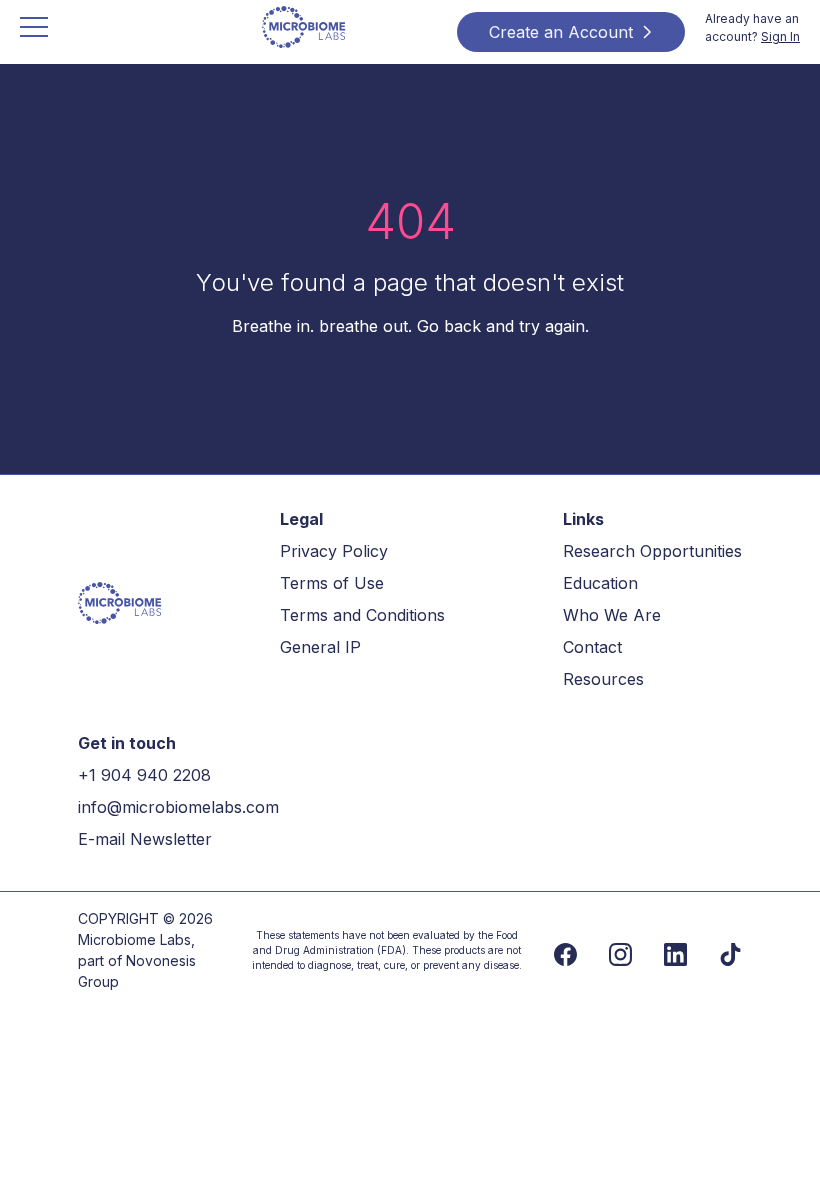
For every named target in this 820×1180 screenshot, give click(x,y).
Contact (592, 647)
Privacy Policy (334, 551)
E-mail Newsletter (145, 839)
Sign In (780, 36)
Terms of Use (332, 583)
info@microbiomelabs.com (178, 807)
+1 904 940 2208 (144, 775)
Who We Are (612, 615)
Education (600, 583)
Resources (603, 679)
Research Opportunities (652, 551)
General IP (320, 647)
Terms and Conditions (362, 615)
